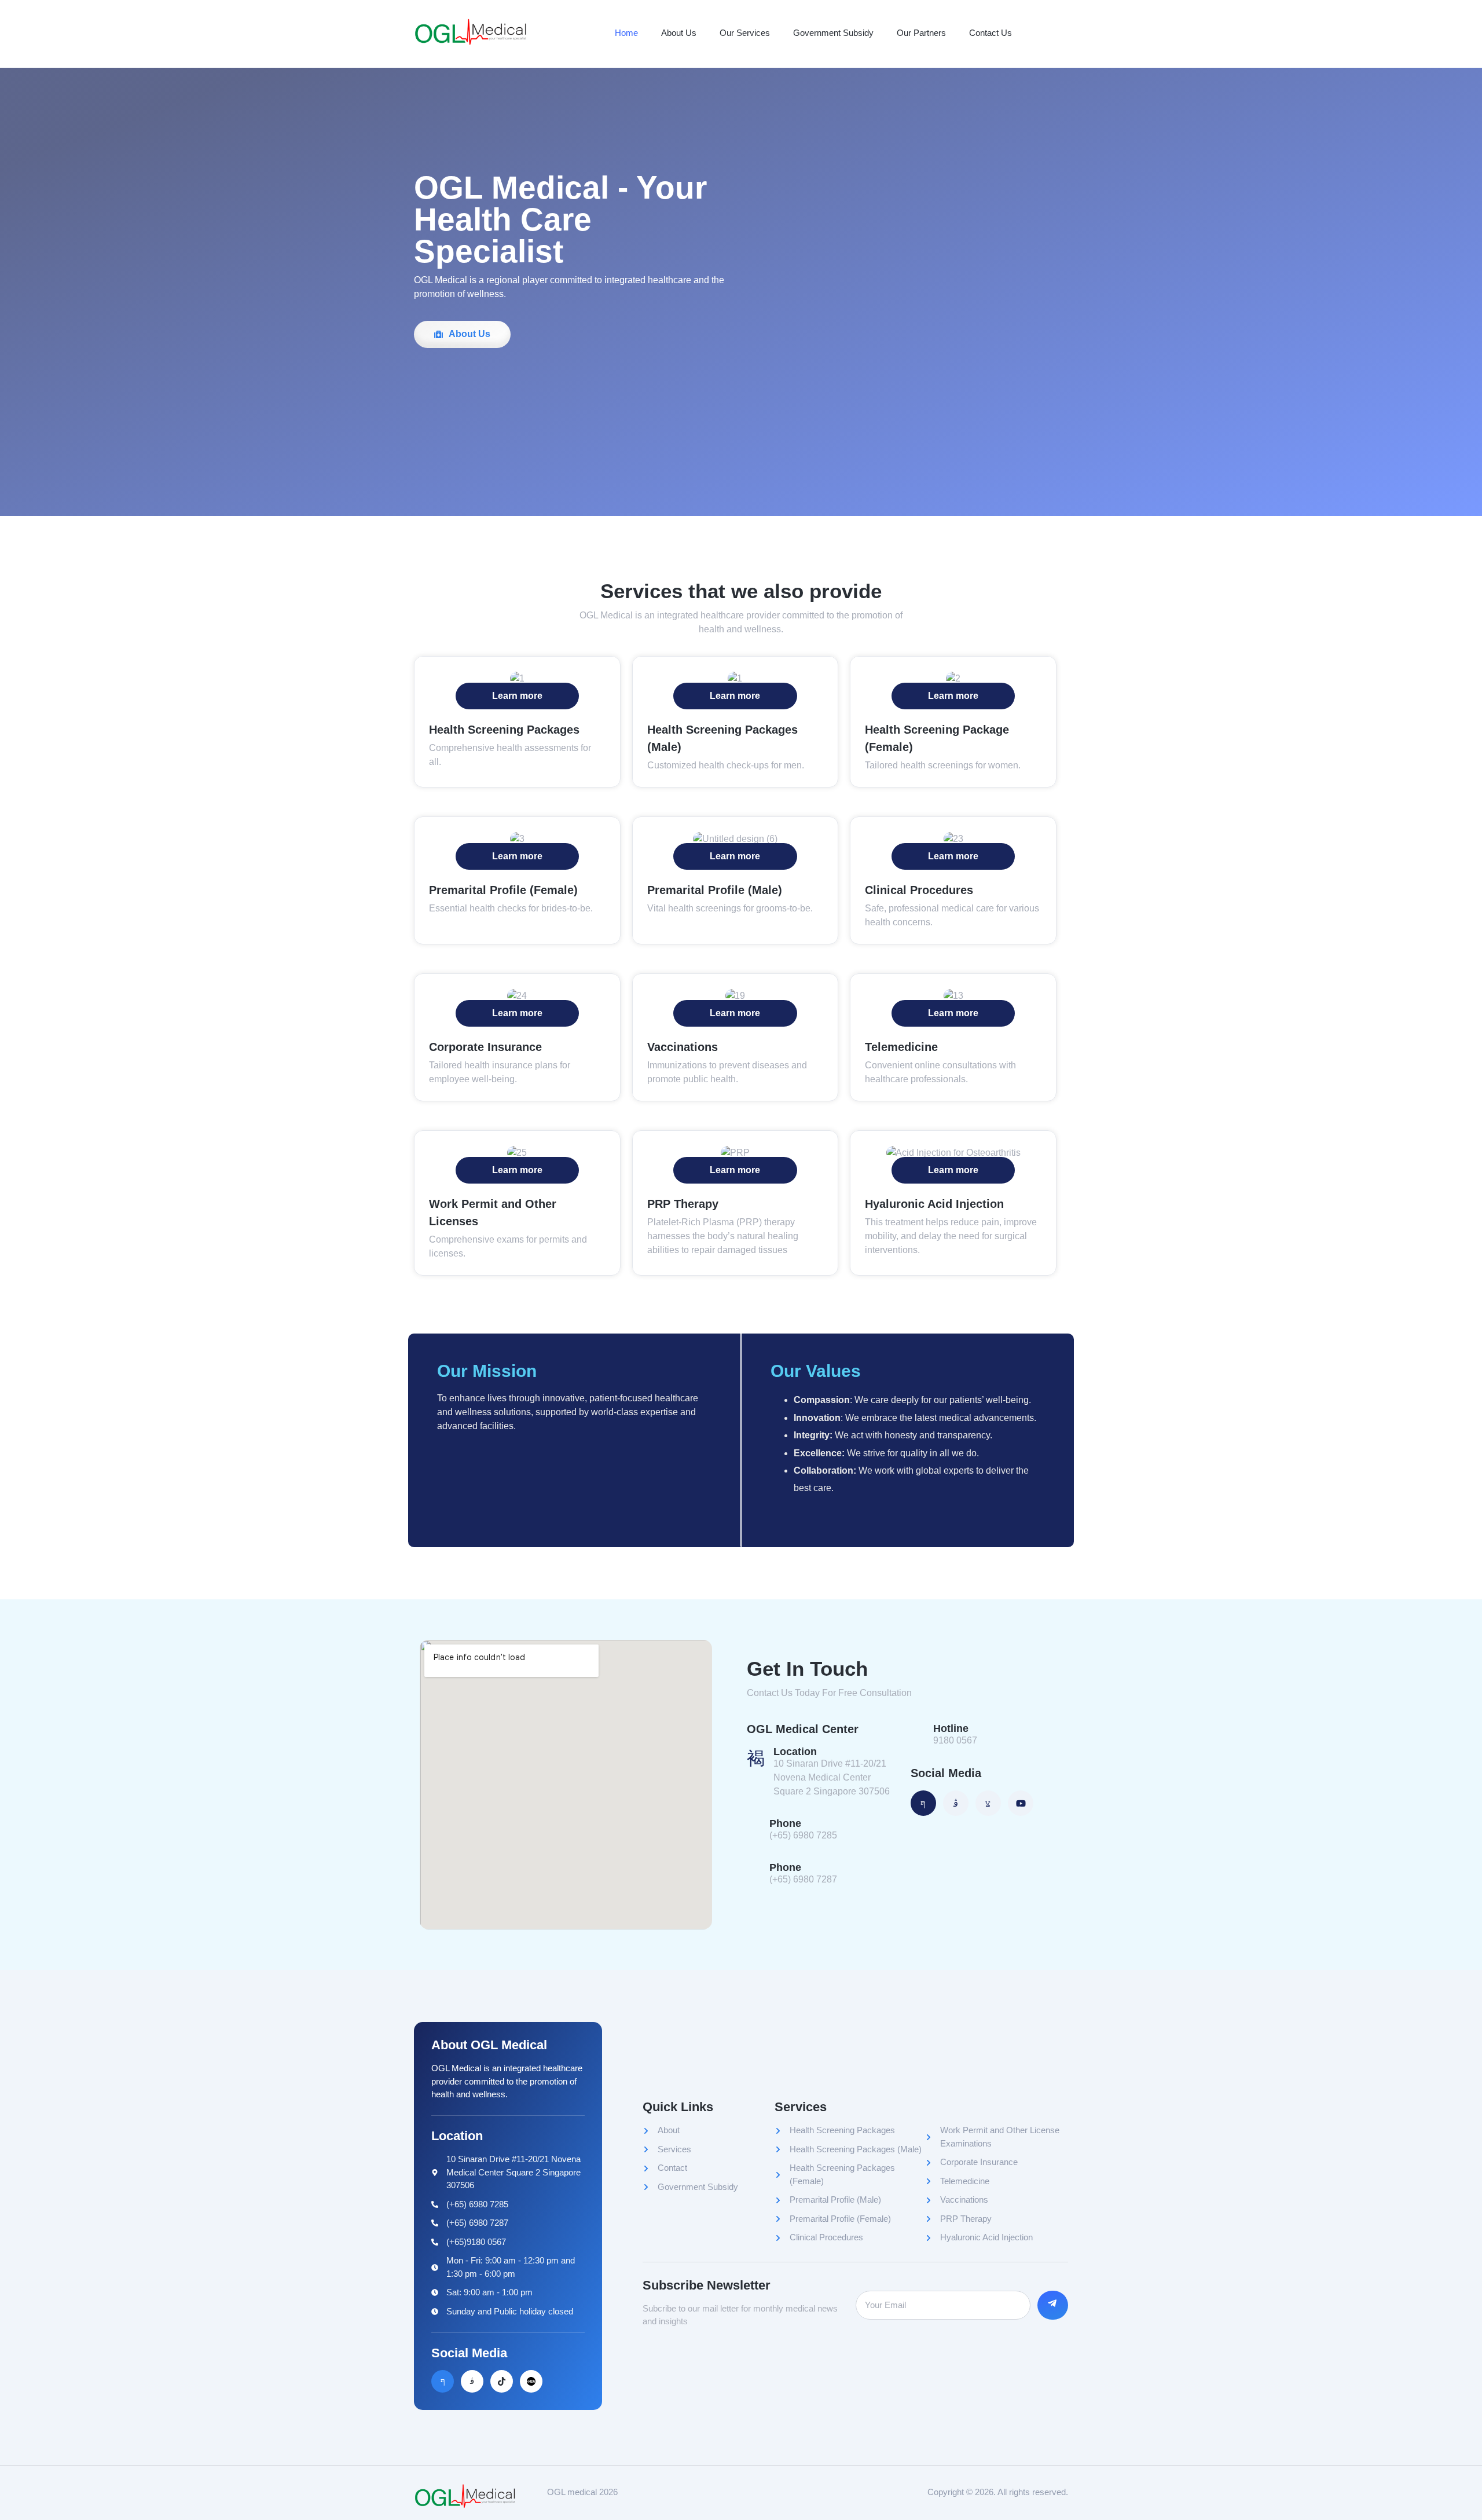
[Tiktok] (502, 2381)
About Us (679, 33)
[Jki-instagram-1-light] (472, 2381)
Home (626, 33)
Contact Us (991, 33)
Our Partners (921, 33)
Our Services (745, 33)
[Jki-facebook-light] (443, 2381)
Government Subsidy (833, 33)
